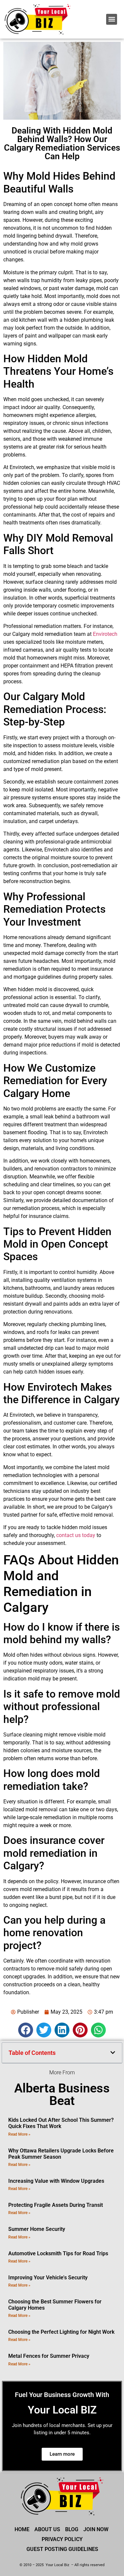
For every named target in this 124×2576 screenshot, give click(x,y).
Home (22, 2529)
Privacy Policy (62, 2539)
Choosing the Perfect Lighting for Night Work (61, 2332)
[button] (112, 19)
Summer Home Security (37, 2229)
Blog (72, 2529)
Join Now (96, 2529)
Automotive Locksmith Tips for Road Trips (58, 2253)
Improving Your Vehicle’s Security (48, 2278)
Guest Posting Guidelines (62, 2549)
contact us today (76, 1535)
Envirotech (105, 634)
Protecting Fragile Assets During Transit (56, 2205)
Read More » (19, 2134)
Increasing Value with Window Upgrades (56, 2181)
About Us (47, 2529)
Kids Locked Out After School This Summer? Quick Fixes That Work (61, 2123)
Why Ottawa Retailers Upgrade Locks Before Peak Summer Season (61, 2154)
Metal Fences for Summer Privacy (49, 2356)
